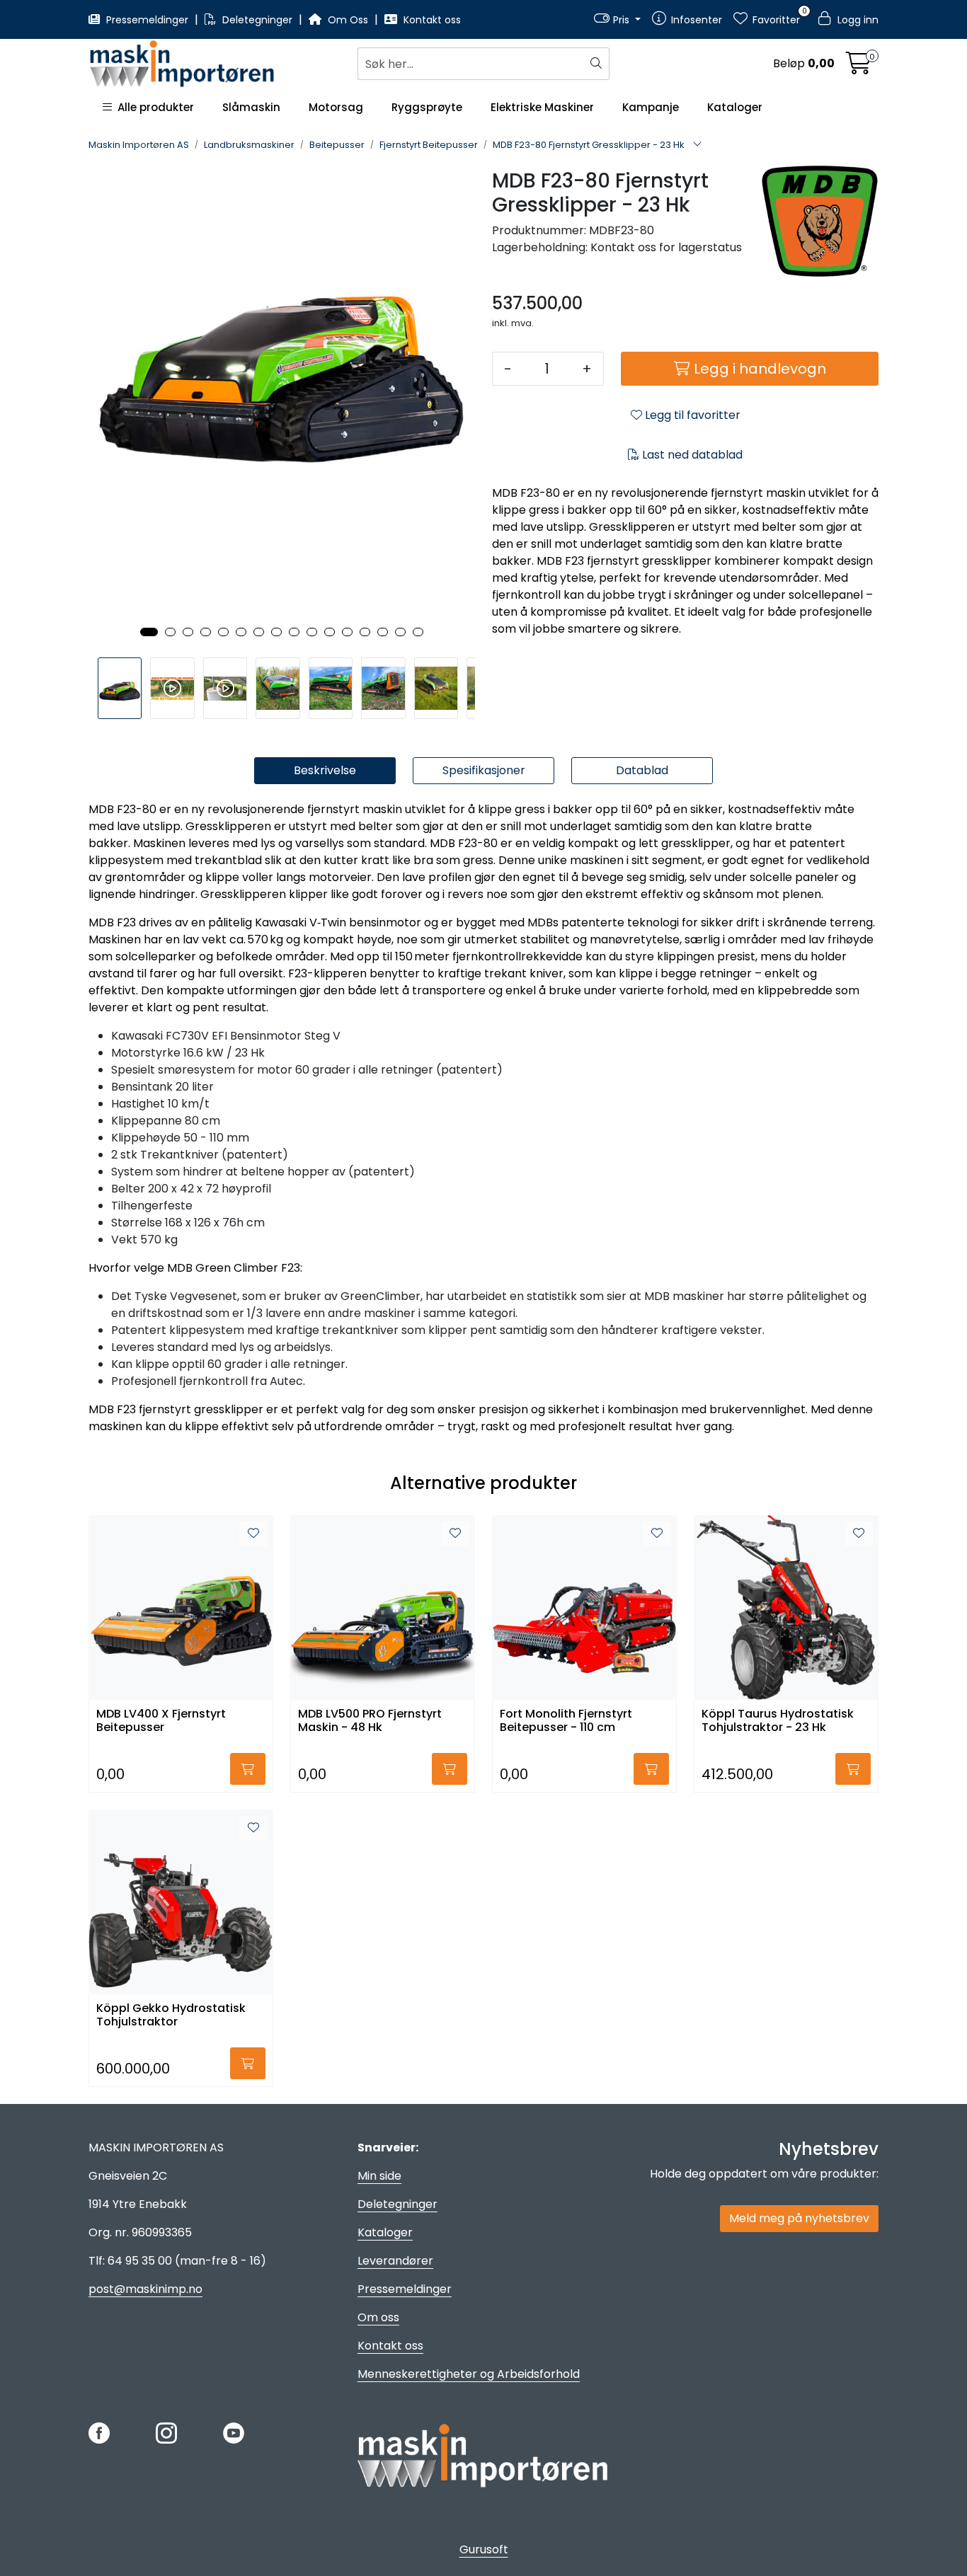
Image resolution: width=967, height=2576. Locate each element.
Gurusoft (484, 2549)
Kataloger (735, 107)
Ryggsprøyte (427, 107)
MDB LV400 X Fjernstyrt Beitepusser (161, 1721)
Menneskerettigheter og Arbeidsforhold (469, 2374)
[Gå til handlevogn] (859, 68)
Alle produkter (153, 107)
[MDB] (820, 222)
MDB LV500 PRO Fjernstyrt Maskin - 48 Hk (370, 1721)
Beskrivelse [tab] (325, 770)
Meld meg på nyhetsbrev (799, 2218)
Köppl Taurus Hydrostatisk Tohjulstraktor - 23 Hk (778, 1721)
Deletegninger (257, 20)
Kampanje (651, 107)
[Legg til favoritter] (253, 1534)
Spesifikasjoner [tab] (484, 770)
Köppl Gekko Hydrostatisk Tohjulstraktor (171, 2016)
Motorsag (336, 107)
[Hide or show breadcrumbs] (697, 145)
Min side (379, 2176)
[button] (149, 632)
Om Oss (348, 20)
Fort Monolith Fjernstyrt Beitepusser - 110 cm (566, 1721)
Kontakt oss (431, 20)
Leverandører (395, 2261)
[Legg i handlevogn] (248, 1769)
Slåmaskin (251, 107)
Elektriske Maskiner (542, 107)
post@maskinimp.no (145, 2289)
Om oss (378, 2317)
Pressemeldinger (147, 20)
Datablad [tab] (642, 770)
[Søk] (598, 64)
